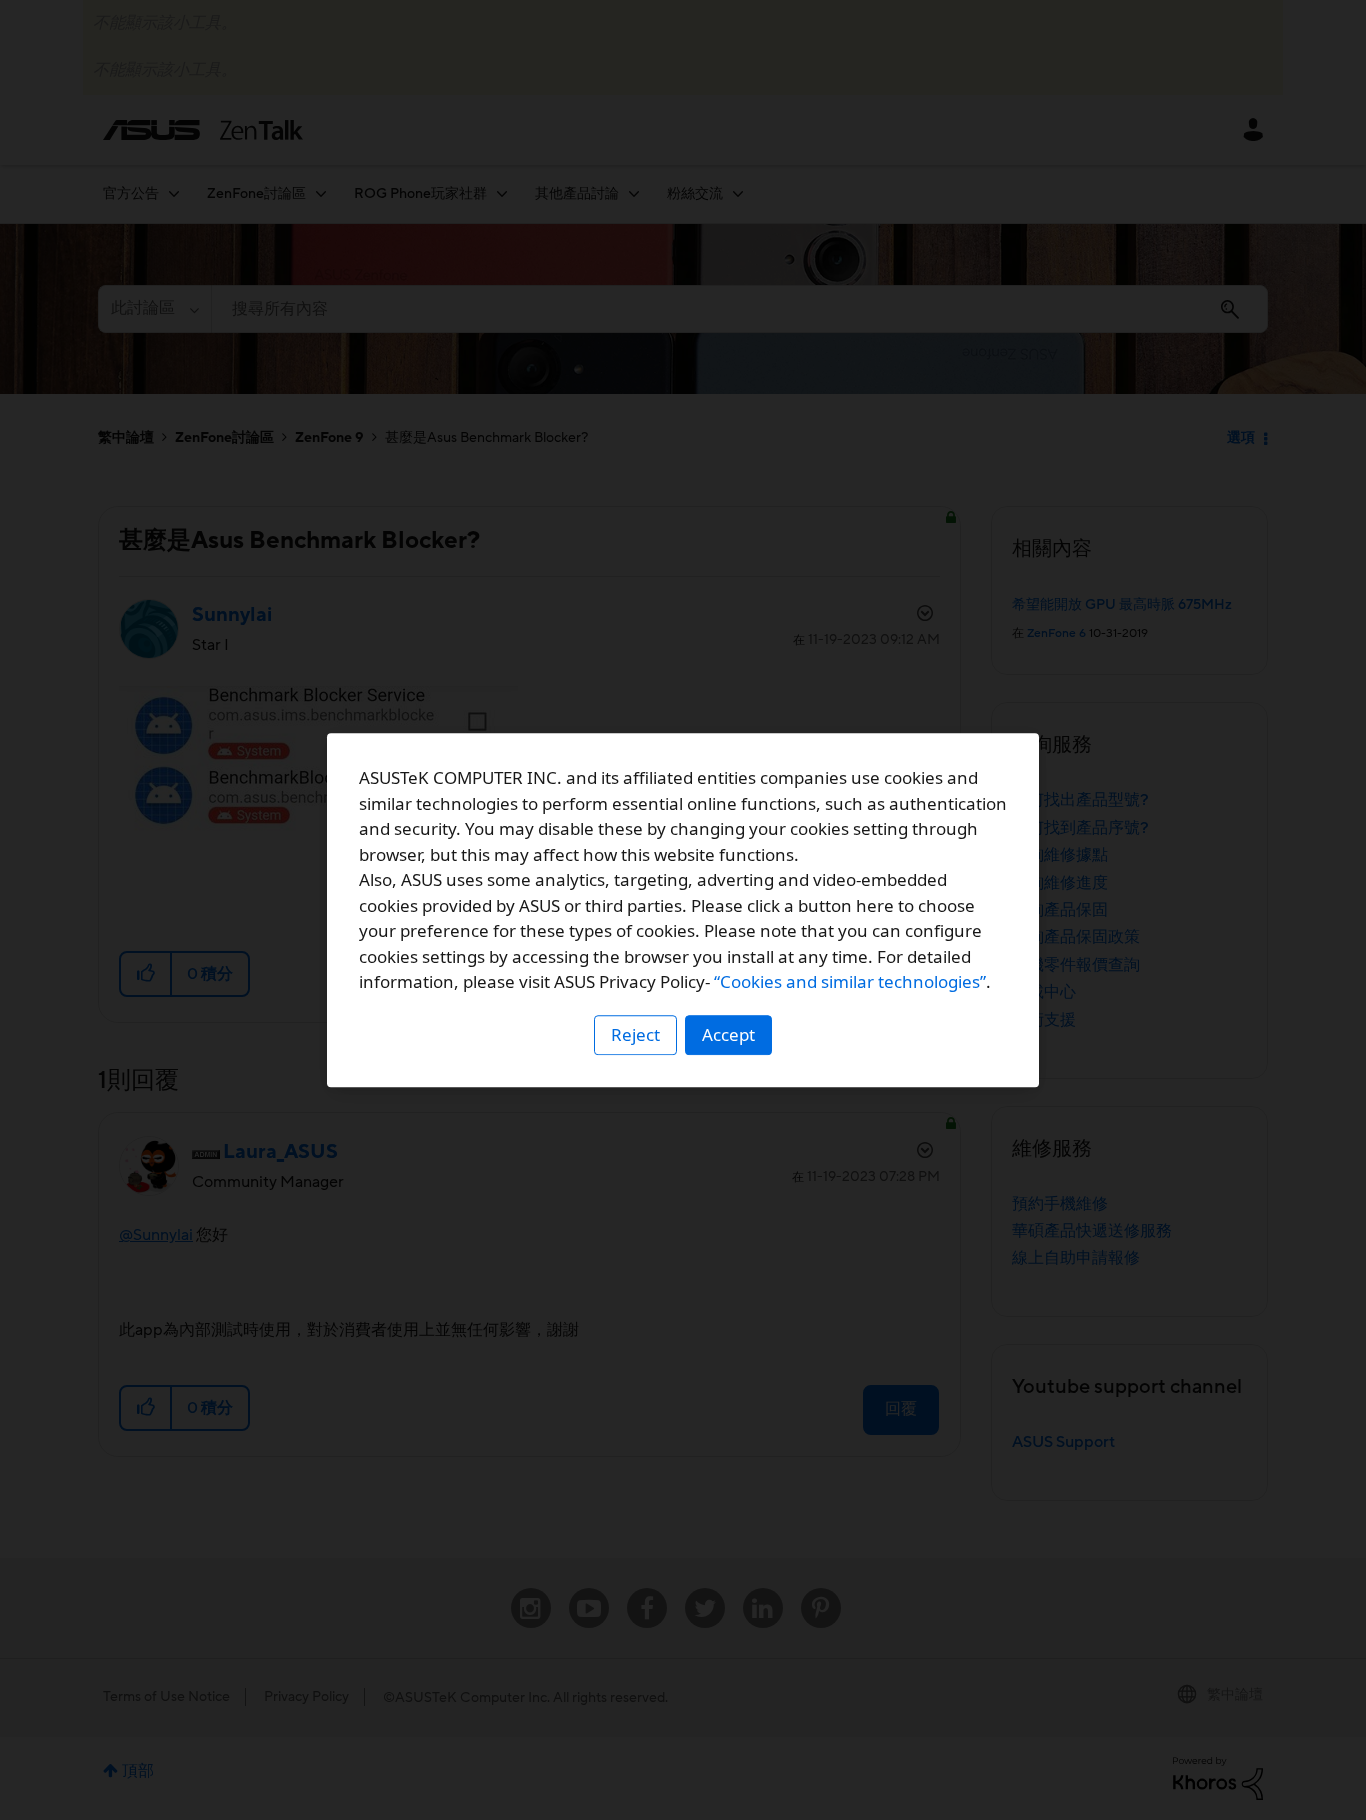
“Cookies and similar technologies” (850, 981)
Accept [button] (728, 1034)
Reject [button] (635, 1034)
